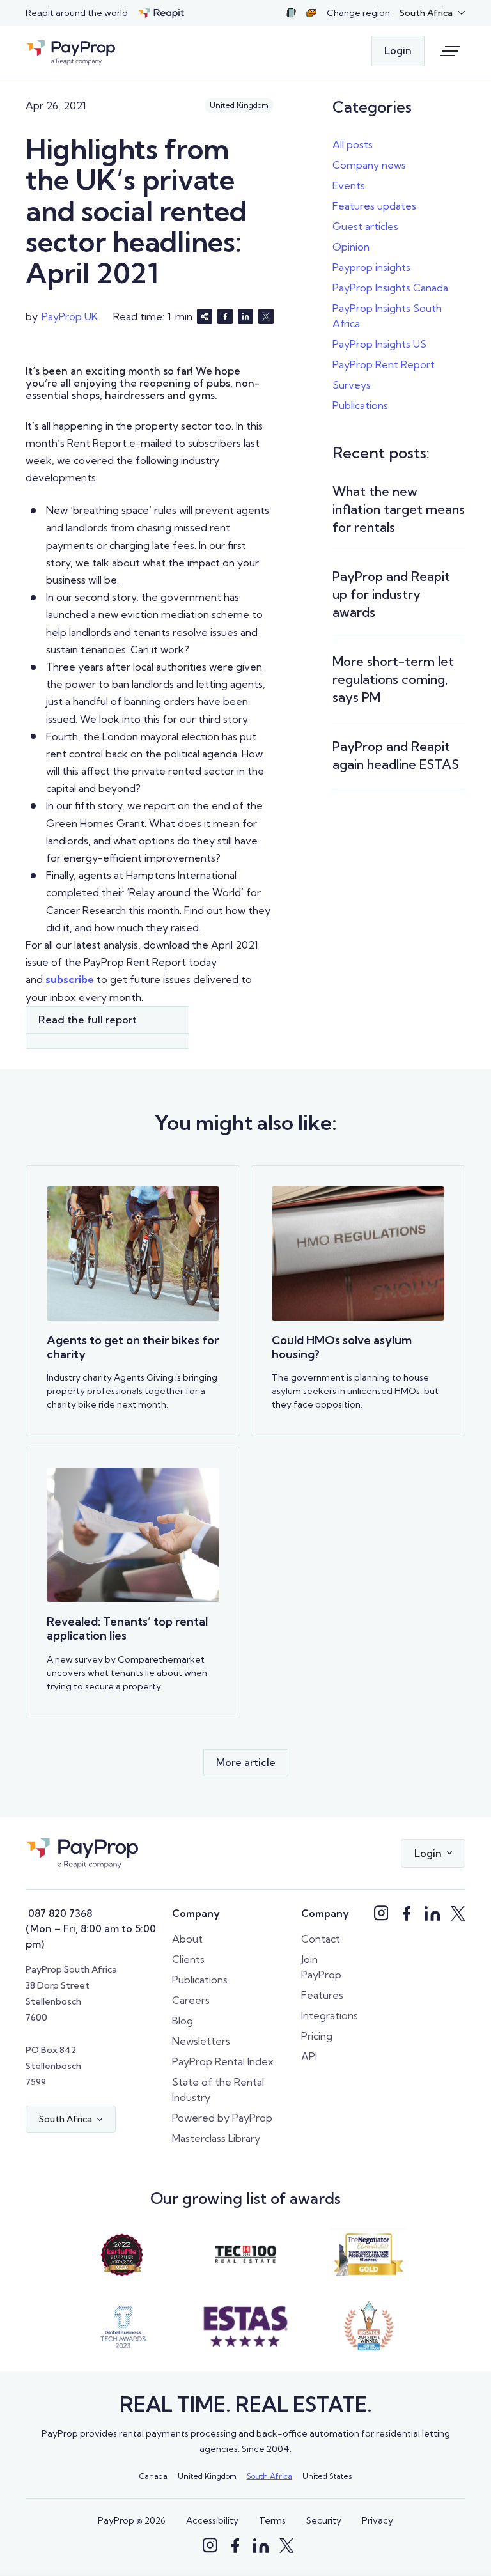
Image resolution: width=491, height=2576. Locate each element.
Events (349, 185)
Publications (360, 405)
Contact (321, 1939)
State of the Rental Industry (218, 2090)
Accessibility (212, 2520)
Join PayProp (321, 1967)
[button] (433, 13)
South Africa (269, 2476)
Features (322, 1995)
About (187, 1939)
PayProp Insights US (379, 344)
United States (327, 2476)
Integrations (330, 2015)
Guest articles (365, 226)
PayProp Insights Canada (390, 288)
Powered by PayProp (222, 2118)
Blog (183, 2021)
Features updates (374, 206)
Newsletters (201, 2041)
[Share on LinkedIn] (245, 316)
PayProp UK (70, 316)
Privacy (378, 2520)
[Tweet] (266, 316)
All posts (353, 144)
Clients (188, 1959)
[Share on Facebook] (225, 316)
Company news (369, 165)
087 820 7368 (59, 1913)
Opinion (351, 247)
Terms (272, 2520)
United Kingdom (207, 2476)
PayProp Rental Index (223, 2061)
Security (324, 2520)
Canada (153, 2476)
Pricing (317, 2036)
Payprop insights (371, 267)
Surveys (352, 385)
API (309, 2056)
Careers (191, 2000)
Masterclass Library (216, 2138)
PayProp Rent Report (384, 364)
